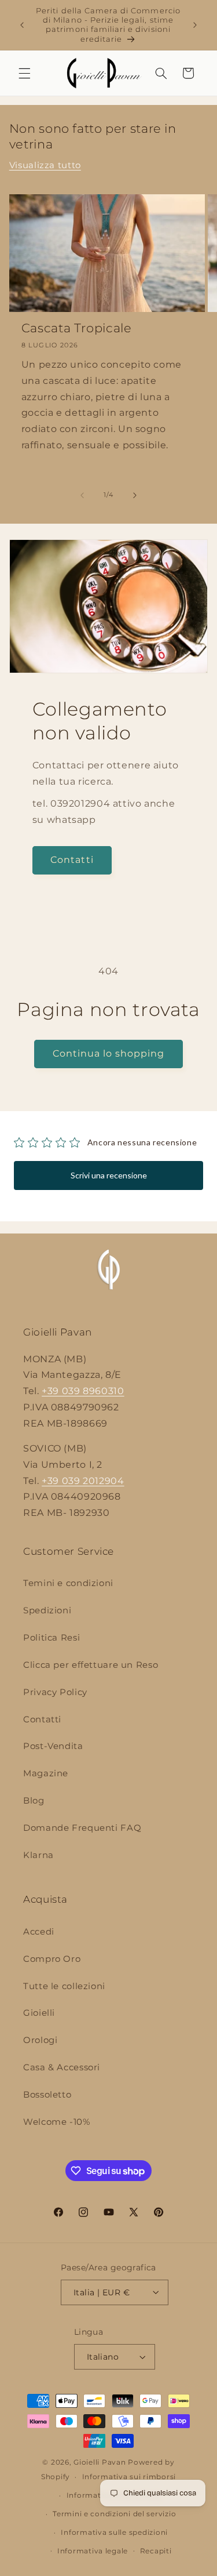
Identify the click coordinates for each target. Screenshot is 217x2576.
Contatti (72, 860)
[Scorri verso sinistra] (82, 495)
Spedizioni (47, 1610)
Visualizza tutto (45, 165)
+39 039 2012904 (83, 1481)
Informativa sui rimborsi (129, 2477)
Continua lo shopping (109, 1053)
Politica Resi (52, 1638)
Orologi (40, 2040)
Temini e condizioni (68, 1583)
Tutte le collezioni (64, 1986)
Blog (34, 1801)
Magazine (46, 1773)
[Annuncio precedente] (22, 25)
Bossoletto (47, 2095)
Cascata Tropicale (77, 328)
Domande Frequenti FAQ (82, 1828)
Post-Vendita (53, 1746)
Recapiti (156, 2551)
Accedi (39, 1932)
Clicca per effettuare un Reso (91, 1665)
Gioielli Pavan (101, 2462)
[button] (24, 73)
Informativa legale (93, 2551)
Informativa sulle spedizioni (114, 2533)
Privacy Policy (55, 1692)
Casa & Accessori (62, 2067)
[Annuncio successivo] (195, 25)
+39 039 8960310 (83, 1391)
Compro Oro (52, 1959)
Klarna (38, 1855)
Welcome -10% (57, 2122)
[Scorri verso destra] (135, 495)
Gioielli (39, 2013)
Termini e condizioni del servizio (114, 2514)
